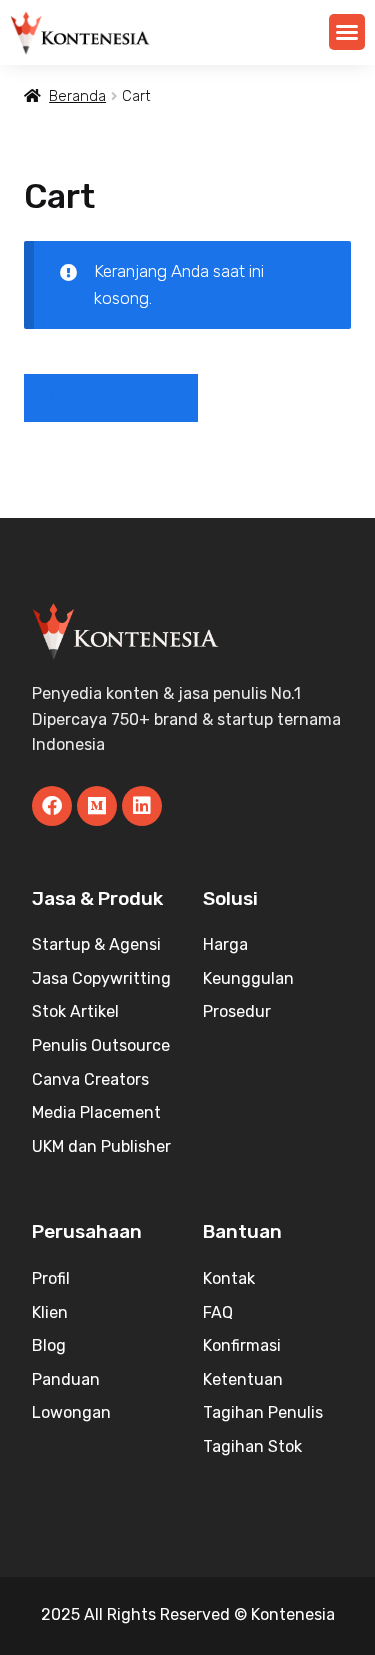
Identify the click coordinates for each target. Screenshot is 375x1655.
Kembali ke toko (111, 397)
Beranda (77, 96)
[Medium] (97, 806)
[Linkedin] (142, 806)
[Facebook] (52, 806)
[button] (347, 32)
